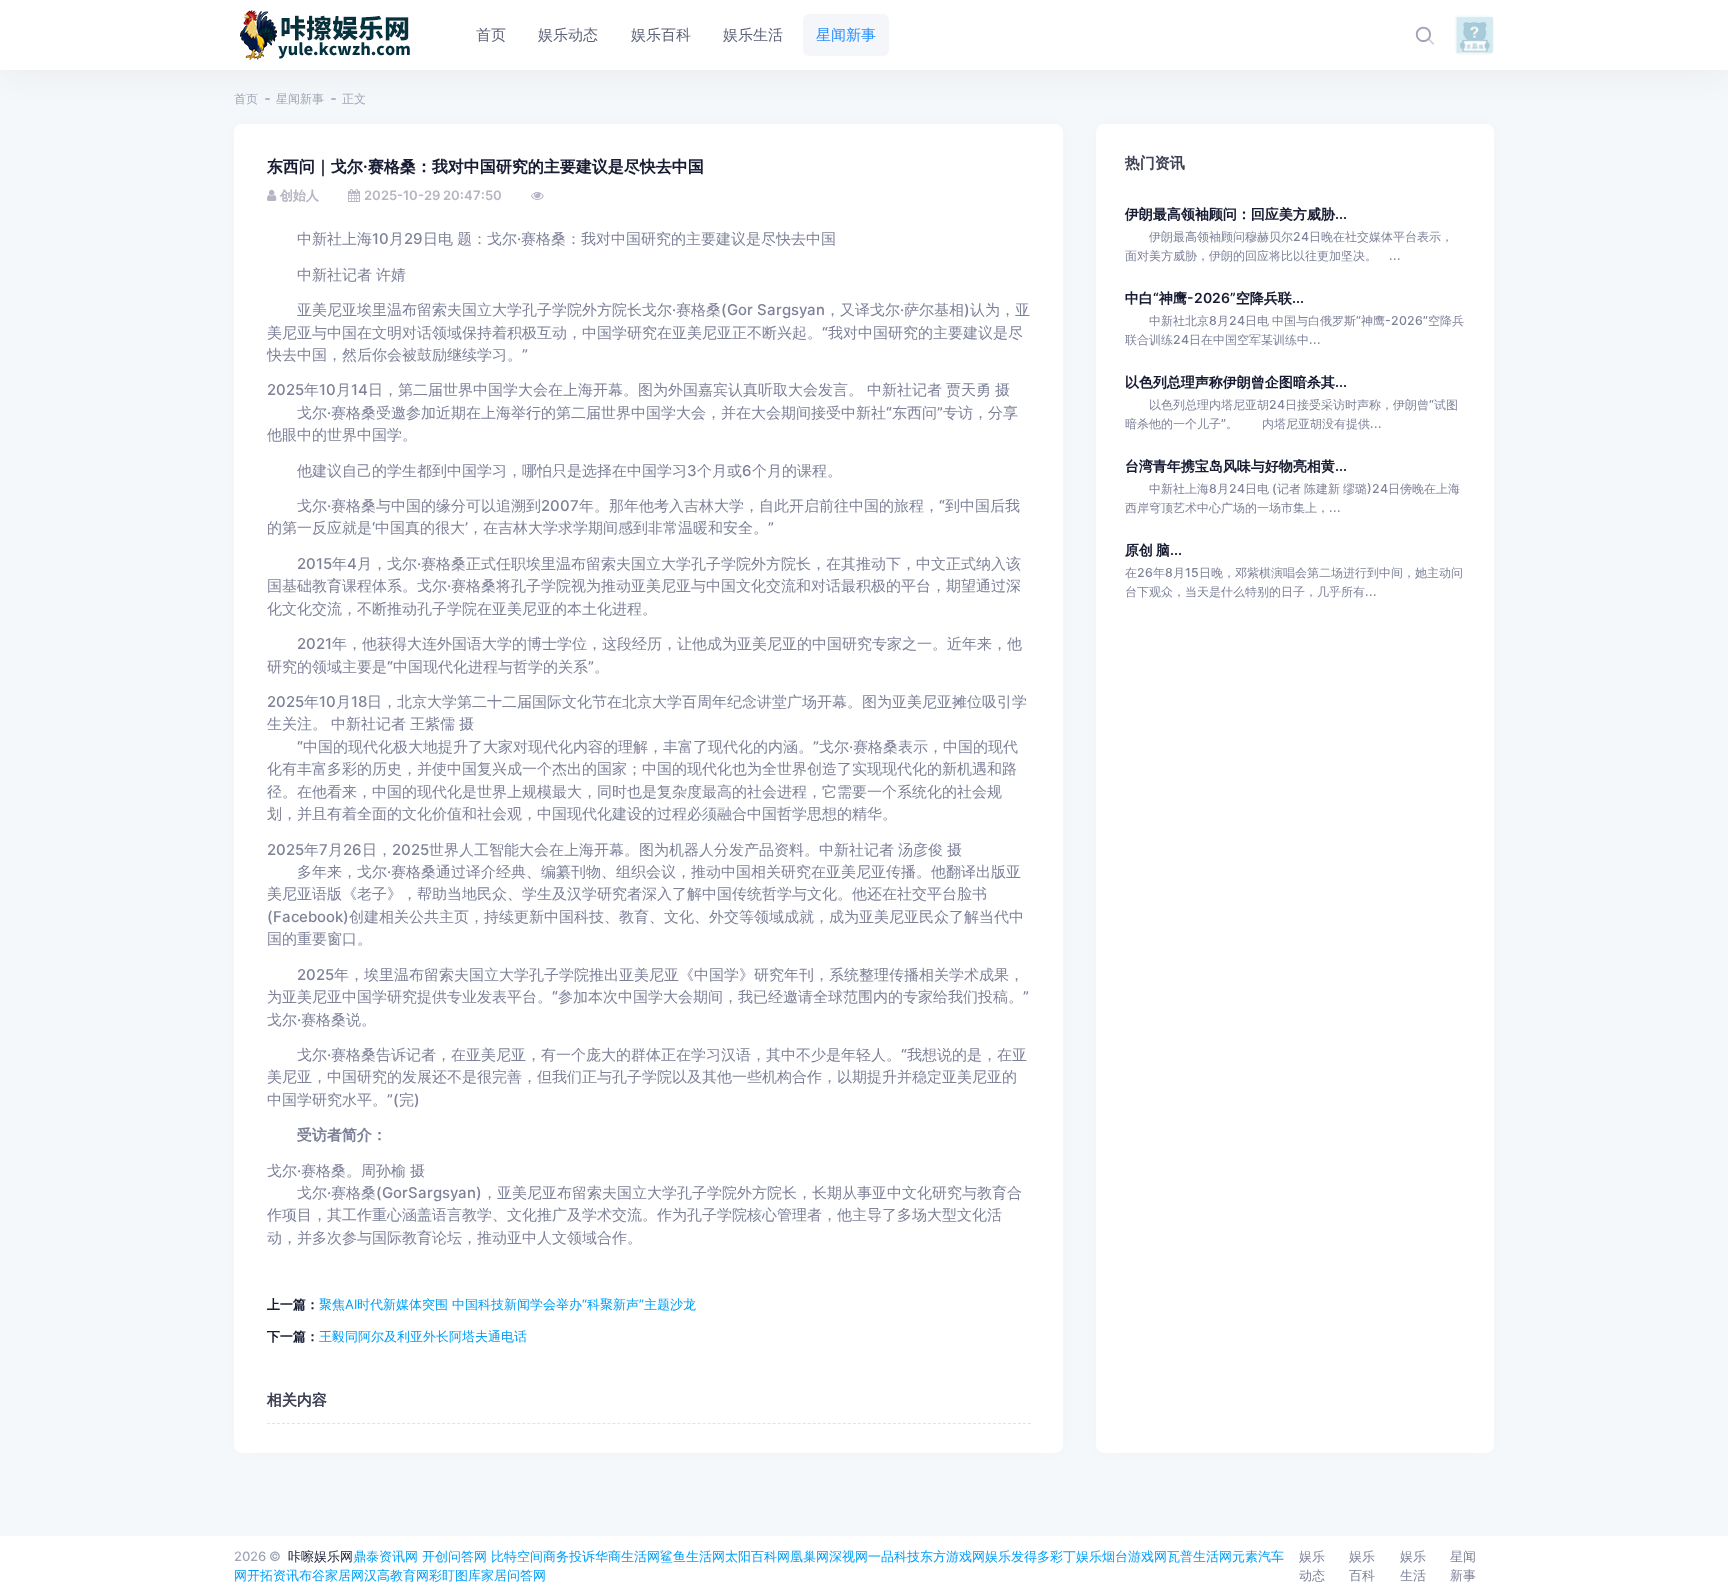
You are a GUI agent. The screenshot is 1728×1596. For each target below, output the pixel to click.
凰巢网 (809, 1556)
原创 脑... (1153, 549)
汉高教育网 (396, 1575)
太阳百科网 (757, 1556)
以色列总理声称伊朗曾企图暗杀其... (1236, 381)
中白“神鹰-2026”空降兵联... (1214, 297)
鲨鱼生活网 (692, 1556)
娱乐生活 (1413, 1566)
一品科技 (894, 1556)
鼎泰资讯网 (385, 1556)
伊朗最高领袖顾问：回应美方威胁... (1236, 213)
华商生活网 (627, 1556)
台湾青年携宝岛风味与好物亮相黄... (1236, 465)
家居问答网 (513, 1575)
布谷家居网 (331, 1575)
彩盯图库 (455, 1575)
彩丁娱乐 (1076, 1556)
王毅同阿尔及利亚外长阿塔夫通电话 (423, 1336)
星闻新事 (300, 98)
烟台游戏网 (1134, 1556)
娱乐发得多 (1017, 1556)
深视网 (848, 1556)
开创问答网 (454, 1556)
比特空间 (517, 1556)
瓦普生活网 (1199, 1556)
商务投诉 (569, 1556)
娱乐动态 (1312, 1566)
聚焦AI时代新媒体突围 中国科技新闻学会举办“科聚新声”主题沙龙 (507, 1304)
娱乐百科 (1362, 1566)
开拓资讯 (273, 1575)
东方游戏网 (952, 1556)
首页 (246, 98)
